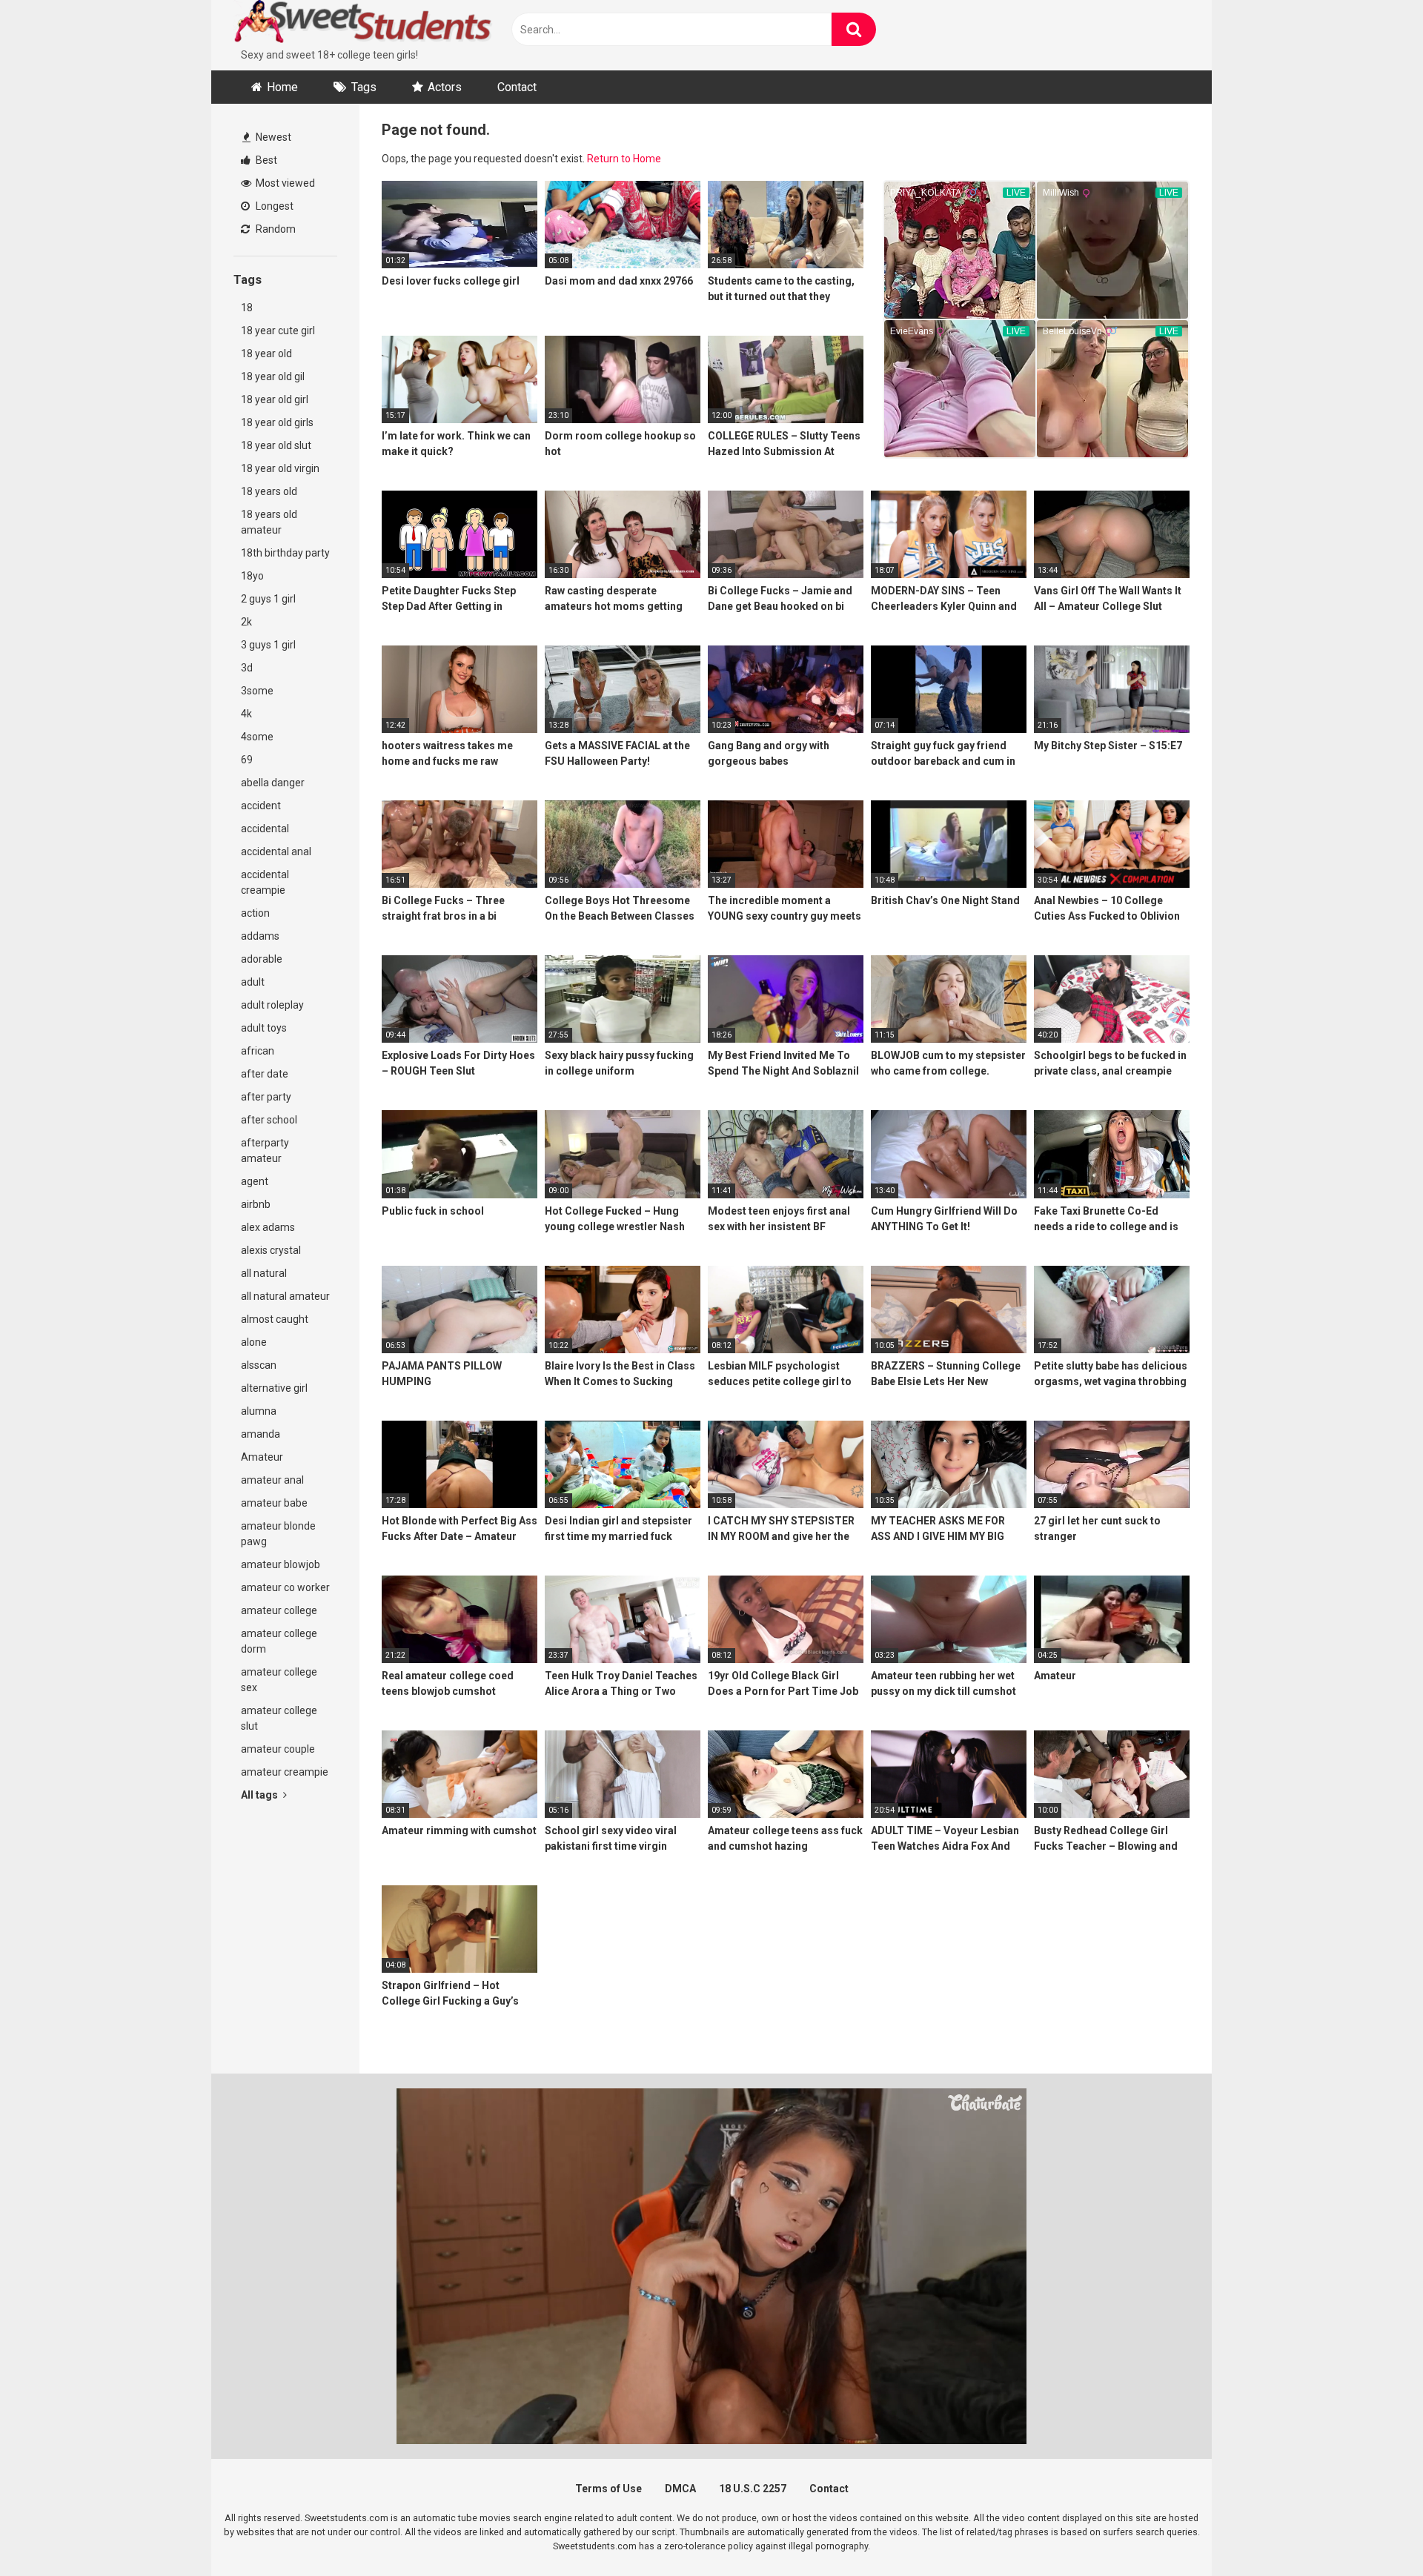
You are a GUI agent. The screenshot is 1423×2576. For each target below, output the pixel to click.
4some (257, 737)
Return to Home (624, 159)
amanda (261, 1434)
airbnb (256, 1204)
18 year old (266, 353)
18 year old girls (277, 422)
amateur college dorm (279, 1641)
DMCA (680, 2489)
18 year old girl (275, 399)
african (258, 1051)
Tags (364, 87)
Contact (517, 87)
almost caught (275, 1319)
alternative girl (274, 1388)
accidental (265, 829)
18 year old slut (276, 445)
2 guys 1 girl (268, 599)
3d (247, 668)
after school (269, 1120)
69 (247, 760)
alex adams (268, 1227)
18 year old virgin (280, 468)
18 (247, 308)
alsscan (259, 1365)
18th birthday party (285, 553)
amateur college (279, 1610)
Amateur (262, 1457)
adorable (262, 959)
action (255, 913)
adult (253, 982)
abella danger (273, 783)
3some (257, 691)
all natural (264, 1273)
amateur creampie (285, 1772)
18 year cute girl (278, 331)
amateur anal (272, 1480)
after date (265, 1074)
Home (282, 87)
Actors (445, 87)
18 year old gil (273, 376)
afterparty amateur (265, 1151)
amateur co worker (285, 1587)
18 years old (269, 491)
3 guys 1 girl (268, 645)
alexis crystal (271, 1250)
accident (261, 806)
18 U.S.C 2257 (753, 2489)
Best (265, 160)
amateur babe (274, 1503)
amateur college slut (279, 1718)
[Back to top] (1373, 2531)
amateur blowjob (281, 1564)
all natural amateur (285, 1296)
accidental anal (276, 852)
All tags (261, 1795)
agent (255, 1181)
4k (246, 714)
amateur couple (278, 1749)
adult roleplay (272, 1005)
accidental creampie (265, 882)
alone (254, 1342)
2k (246, 622)
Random (275, 229)
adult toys (264, 1028)
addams (260, 936)
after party (266, 1097)
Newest (272, 137)
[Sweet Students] (363, 24)
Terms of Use (608, 2489)
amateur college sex (279, 1680)
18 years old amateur (269, 522)
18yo (252, 576)
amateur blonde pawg (278, 1534)
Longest (273, 206)
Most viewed (284, 183)
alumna (259, 1411)
